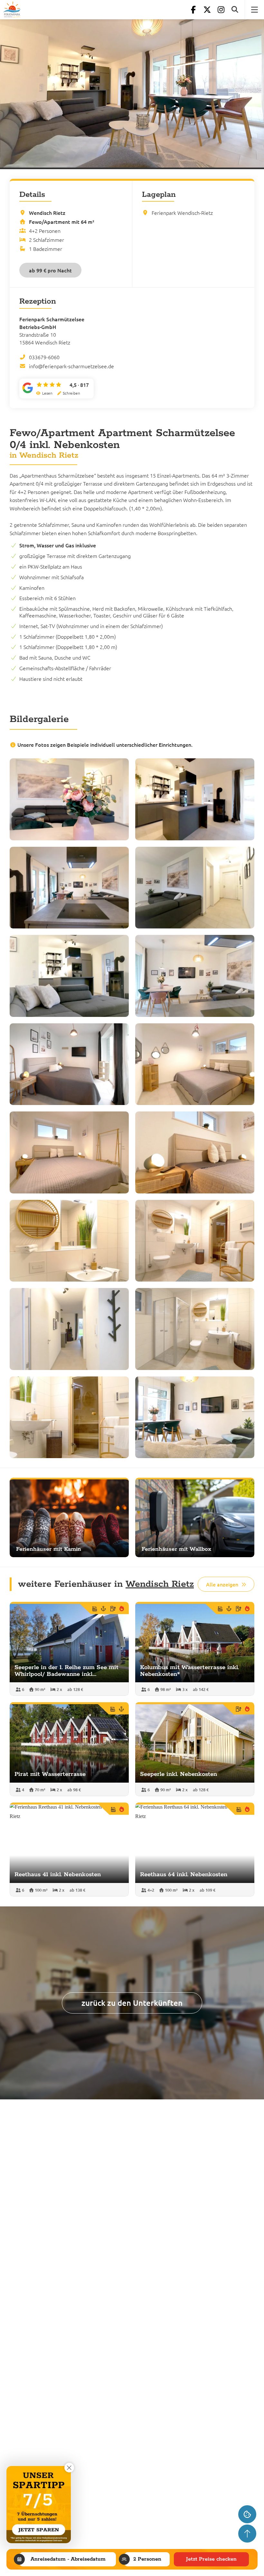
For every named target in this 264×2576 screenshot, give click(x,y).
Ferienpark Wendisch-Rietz (182, 213)
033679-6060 (44, 357)
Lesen (47, 393)
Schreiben (71, 393)
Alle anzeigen (222, 1584)
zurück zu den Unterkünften (132, 2003)
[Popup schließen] (69, 2468)
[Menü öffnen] (254, 10)
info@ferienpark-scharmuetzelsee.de (71, 366)
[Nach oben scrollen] (247, 2534)
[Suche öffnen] (235, 10)
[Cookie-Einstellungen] (247, 2514)
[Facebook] (193, 10)
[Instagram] (221, 10)
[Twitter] (207, 10)
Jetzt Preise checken (211, 2559)
